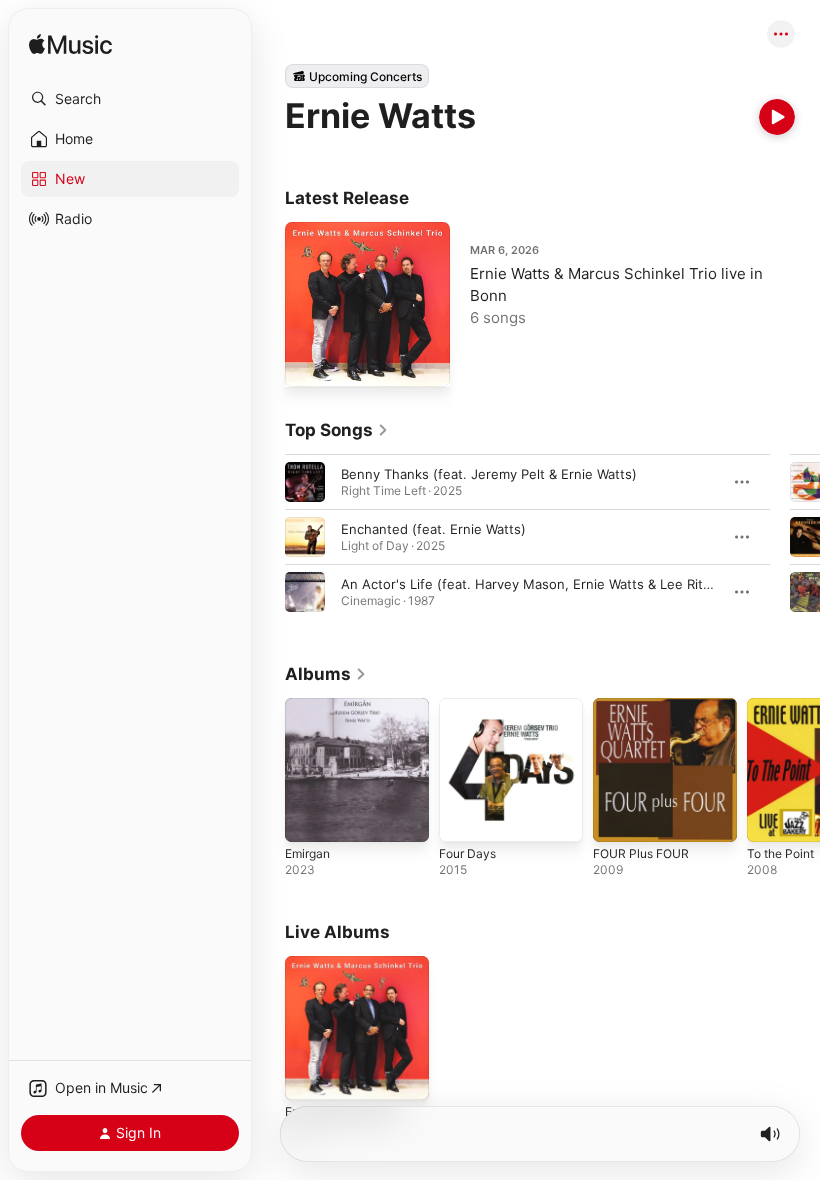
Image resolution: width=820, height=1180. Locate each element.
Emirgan (307, 853)
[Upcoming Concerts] (357, 76)
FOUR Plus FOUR (641, 853)
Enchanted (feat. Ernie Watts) (433, 529)
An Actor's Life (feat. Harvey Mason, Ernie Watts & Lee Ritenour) (543, 584)
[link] (337, 430)
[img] (70, 45)
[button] (130, 99)
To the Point (780, 853)
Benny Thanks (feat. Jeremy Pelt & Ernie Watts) (489, 474)
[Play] (777, 117)
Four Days (467, 853)
